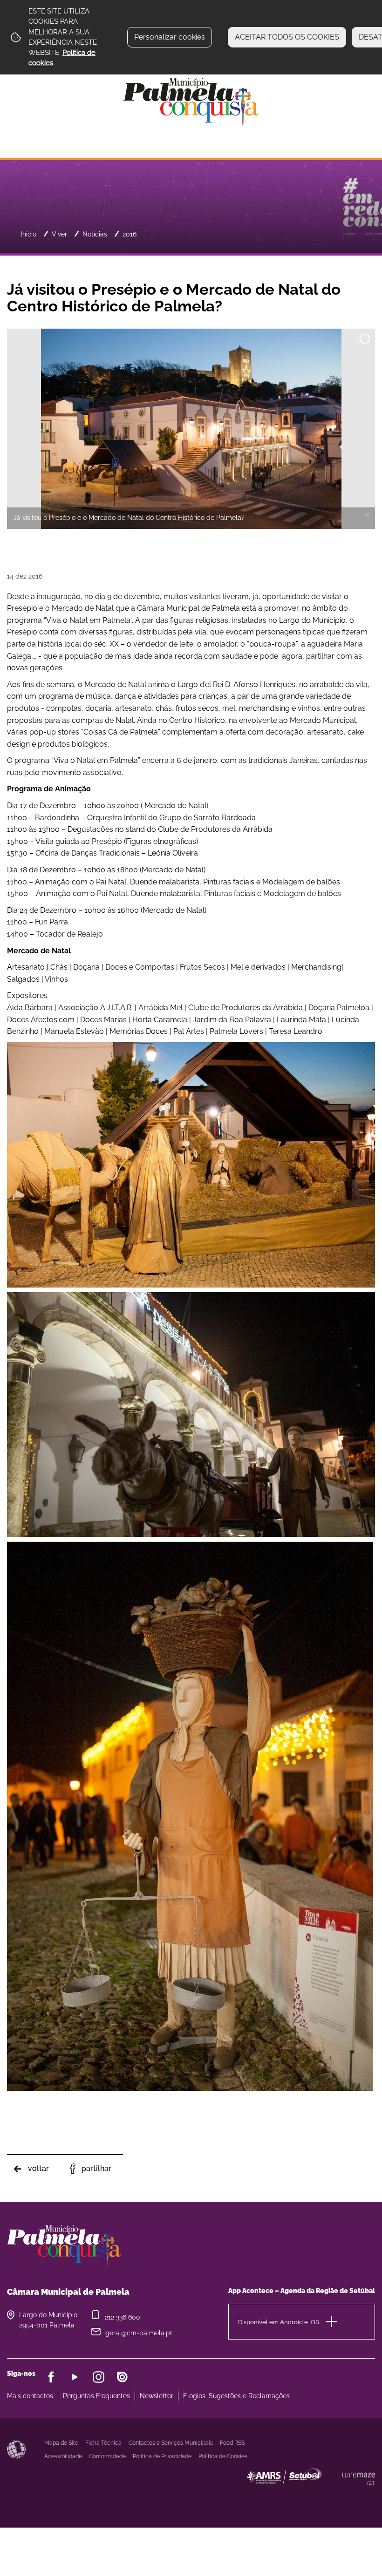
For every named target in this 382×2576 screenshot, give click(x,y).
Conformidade (107, 2456)
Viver (59, 234)
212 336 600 (123, 2317)
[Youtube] (75, 2377)
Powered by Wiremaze (359, 2479)
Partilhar (96, 2168)
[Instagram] (99, 2377)
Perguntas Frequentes (96, 2396)
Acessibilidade (16, 2449)
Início (29, 234)
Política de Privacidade (162, 2456)
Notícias (95, 234)
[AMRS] (335, 2495)
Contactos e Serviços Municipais (171, 2443)
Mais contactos (30, 2396)
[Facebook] (51, 2377)
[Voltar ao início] (191, 103)
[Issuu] (122, 2377)
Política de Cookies (223, 2456)
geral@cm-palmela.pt (139, 2333)
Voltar (38, 2168)
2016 (130, 234)
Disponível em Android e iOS (279, 2322)
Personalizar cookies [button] (170, 37)
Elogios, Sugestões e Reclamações (236, 2396)
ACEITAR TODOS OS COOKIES (287, 37)
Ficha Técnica (103, 2443)
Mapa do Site (61, 2443)
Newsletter (157, 2396)
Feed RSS (232, 2443)
